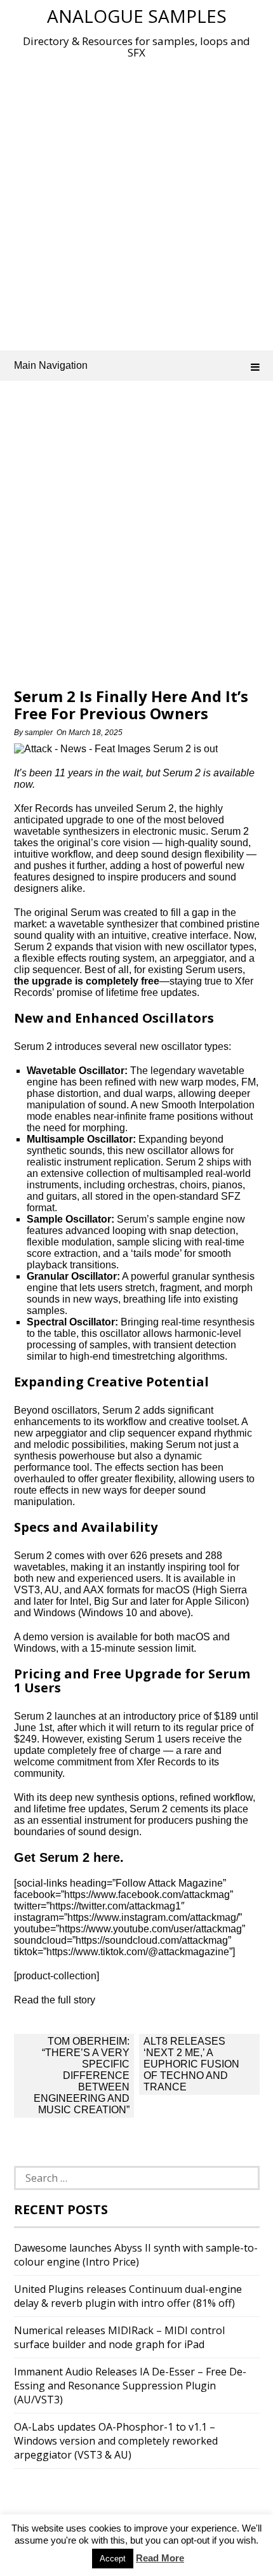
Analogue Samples (137, 16)
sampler (39, 733)
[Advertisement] (136, 202)
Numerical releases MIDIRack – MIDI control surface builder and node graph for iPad (119, 2337)
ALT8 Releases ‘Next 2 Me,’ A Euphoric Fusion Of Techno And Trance (191, 2064)
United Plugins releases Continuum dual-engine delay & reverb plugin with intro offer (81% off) (128, 2296)
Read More (160, 2558)
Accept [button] (113, 2559)
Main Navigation (51, 365)
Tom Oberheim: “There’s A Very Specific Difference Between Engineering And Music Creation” (82, 2075)
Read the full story (55, 2000)
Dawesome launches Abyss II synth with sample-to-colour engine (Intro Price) (136, 2255)
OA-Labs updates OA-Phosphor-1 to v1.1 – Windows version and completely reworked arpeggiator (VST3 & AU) (116, 2441)
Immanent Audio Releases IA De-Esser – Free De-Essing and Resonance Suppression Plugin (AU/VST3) (130, 2386)
